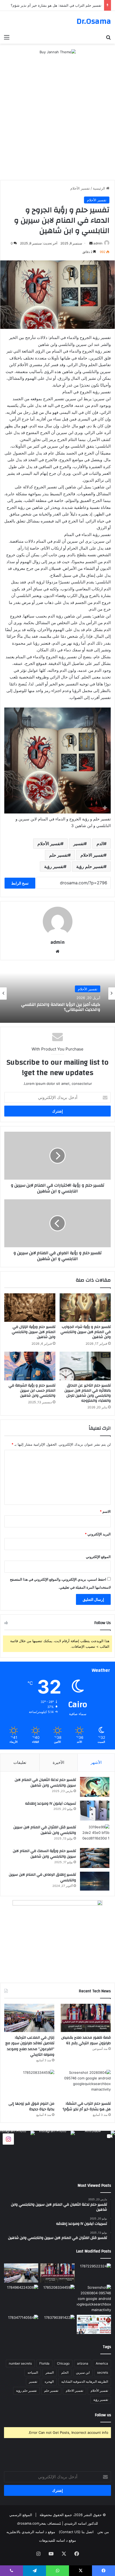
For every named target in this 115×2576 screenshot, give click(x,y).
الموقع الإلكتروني (98, 1557)
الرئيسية (99, 188)
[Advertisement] (57, 120)
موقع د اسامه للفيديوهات (57, 2540)
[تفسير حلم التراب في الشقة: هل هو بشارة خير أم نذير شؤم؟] (86, 2084)
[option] (57, 993)
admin (98, 243)
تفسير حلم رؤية (90, 866)
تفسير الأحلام (80, 188)
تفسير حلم (59, 855)
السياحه (33, 2372)
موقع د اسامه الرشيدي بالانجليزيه (31, 2532)
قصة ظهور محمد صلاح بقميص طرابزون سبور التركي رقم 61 (86, 2041)
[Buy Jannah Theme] (58, 52)
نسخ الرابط (20, 883)
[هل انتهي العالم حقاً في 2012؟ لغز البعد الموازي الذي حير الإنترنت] (94, 2273)
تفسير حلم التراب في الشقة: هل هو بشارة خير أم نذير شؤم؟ (87, 2107)
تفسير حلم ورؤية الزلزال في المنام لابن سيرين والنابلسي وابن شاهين (34, 1332)
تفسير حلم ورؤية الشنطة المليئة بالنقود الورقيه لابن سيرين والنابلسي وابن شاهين (62, 1007)
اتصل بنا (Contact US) (76, 2532)
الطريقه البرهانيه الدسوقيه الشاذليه (85, 2381)
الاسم (105, 1511)
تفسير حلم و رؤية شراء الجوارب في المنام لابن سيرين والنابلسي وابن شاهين (86, 1332)
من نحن (103, 2532)
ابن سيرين (83, 2372)
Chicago (63, 2363)
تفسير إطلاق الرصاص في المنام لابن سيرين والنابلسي (42, 1878)
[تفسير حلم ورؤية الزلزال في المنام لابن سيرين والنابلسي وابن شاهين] (30, 1308)
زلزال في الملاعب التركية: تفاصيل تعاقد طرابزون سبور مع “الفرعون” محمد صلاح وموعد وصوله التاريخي (30, 2046)
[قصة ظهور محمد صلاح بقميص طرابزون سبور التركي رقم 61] (86, 2018)
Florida (44, 2363)
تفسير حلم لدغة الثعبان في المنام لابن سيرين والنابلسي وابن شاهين (45, 1783)
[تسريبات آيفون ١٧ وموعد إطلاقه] (95, 1811)
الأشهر (96, 1762)
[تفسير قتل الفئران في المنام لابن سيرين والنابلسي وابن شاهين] (95, 1834)
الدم (100, 844)
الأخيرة (58, 1762)
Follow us (103, 2415)
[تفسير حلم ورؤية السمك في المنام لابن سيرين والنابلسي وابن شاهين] (95, 1858)
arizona (83, 2363)
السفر (50, 2372)
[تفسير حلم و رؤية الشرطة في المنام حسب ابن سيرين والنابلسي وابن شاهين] (30, 1366)
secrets (103, 2372)
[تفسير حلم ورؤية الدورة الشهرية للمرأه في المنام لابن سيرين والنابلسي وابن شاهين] (21, 2324)
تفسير (79, 844)
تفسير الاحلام (92, 855)
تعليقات (20, 1762)
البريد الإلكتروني (98, 1534)
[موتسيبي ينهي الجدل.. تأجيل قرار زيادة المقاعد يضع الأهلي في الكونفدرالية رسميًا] (94, 2324)
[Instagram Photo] (55, 2151)
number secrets (20, 2363)
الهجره (49, 2381)
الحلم (65, 2372)
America (102, 2363)
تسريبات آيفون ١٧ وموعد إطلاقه (51, 1804)
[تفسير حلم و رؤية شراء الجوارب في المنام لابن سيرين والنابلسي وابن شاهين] (85, 1308)
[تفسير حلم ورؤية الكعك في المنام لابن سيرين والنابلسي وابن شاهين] (57, 2324)
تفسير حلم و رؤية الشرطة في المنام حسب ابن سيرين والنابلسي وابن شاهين (32, 1391)
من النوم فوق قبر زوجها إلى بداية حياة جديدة (68, 5)
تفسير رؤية (54, 866)
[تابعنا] (8, 2139)
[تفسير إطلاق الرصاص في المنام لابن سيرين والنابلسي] (95, 1881)
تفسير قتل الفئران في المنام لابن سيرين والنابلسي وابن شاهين (45, 1830)
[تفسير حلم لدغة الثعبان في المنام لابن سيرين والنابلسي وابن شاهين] (95, 1787)
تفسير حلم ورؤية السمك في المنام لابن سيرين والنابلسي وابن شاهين (44, 1854)
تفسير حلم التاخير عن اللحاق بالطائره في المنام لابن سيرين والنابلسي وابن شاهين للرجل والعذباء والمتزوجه (88, 1393)
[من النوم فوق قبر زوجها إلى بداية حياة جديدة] (29, 2084)
